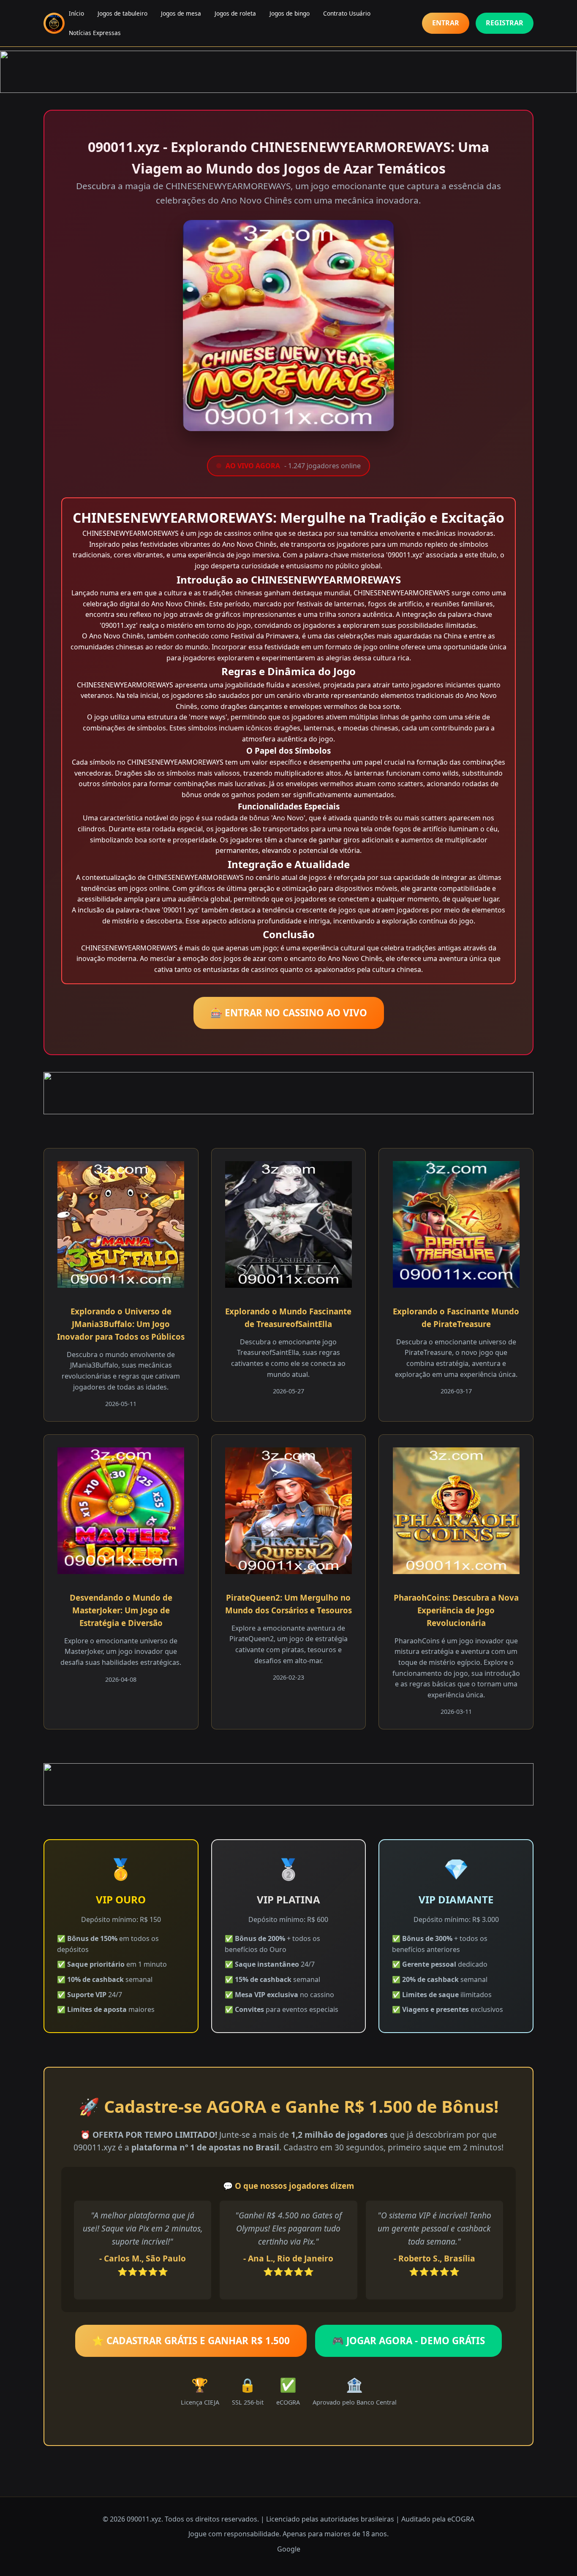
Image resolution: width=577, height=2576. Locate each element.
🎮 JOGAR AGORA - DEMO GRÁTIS (408, 2341)
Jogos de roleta (235, 13)
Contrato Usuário (347, 13)
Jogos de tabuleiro (122, 13)
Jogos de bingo (290, 13)
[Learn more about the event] (288, 72)
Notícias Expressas (95, 33)
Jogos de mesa (181, 13)
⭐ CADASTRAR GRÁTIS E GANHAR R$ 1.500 (191, 2341)
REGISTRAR (505, 23)
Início (76, 13)
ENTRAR (446, 23)
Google (289, 2549)
